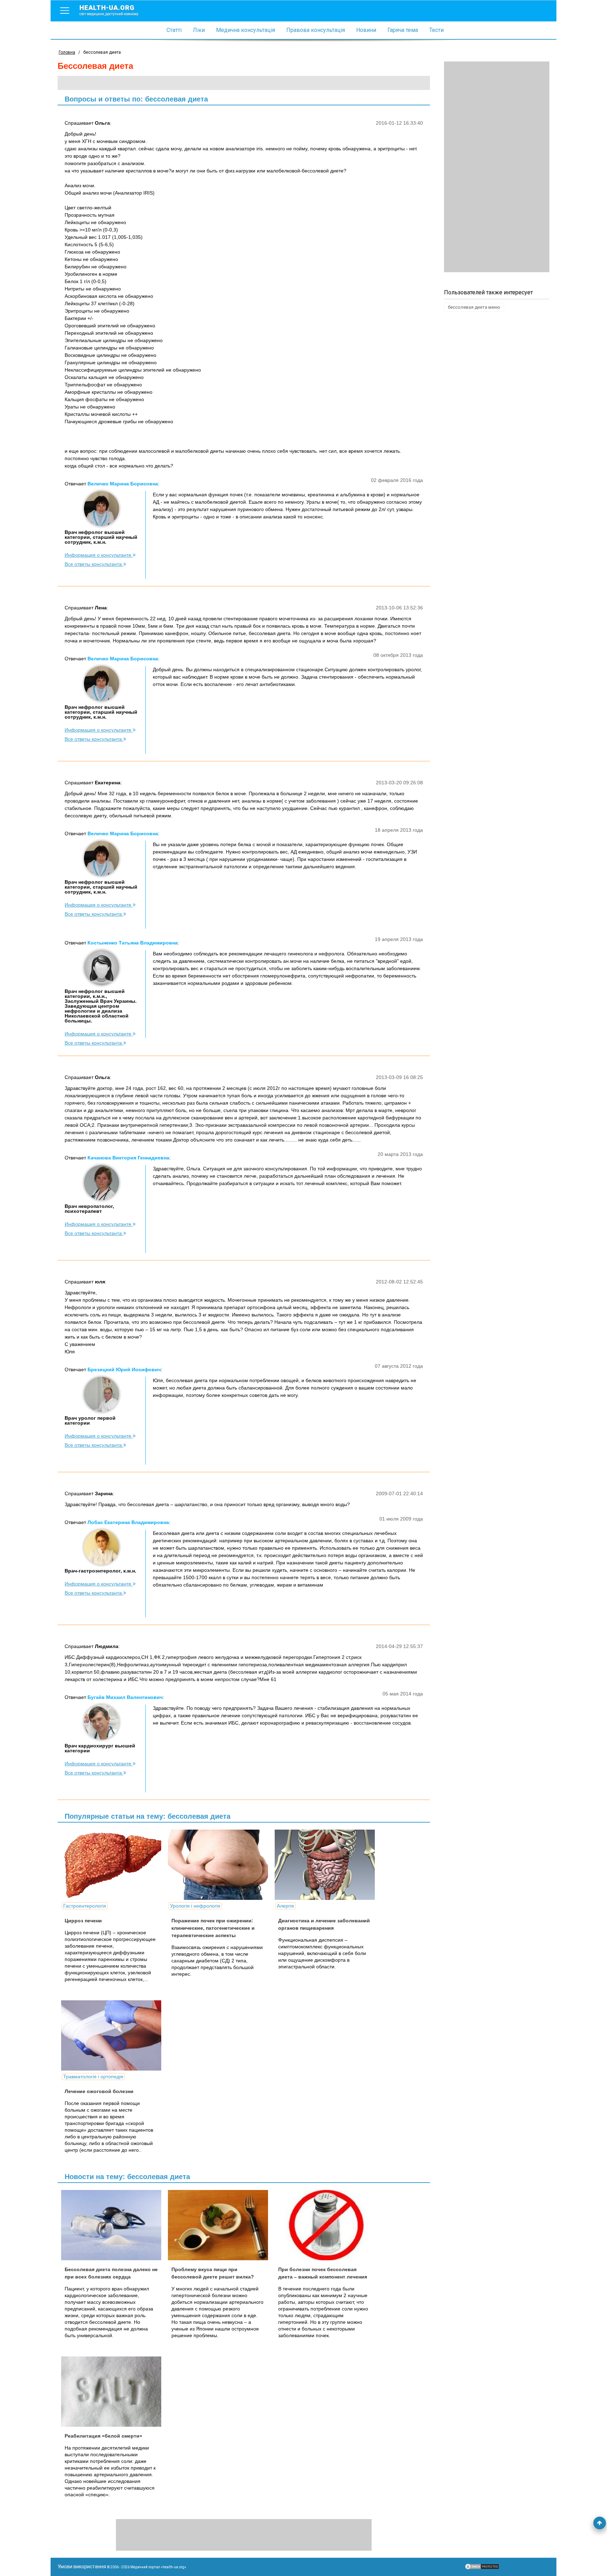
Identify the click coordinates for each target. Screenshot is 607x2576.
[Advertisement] (497, 167)
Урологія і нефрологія (195, 1906)
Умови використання (82, 2567)
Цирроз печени (83, 1921)
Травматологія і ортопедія (93, 2077)
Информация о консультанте (99, 555)
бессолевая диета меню (474, 307)
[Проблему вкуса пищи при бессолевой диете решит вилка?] (221, 2225)
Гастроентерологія (85, 1906)
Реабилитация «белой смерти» (103, 2436)
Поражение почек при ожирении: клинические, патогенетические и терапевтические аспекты (213, 1928)
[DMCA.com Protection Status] (482, 2568)
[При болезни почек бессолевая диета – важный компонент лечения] (327, 2225)
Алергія (285, 1906)
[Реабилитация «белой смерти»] (114, 2392)
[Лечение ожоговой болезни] (114, 2035)
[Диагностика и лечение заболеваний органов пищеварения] (327, 1865)
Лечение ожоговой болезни (99, 2091)
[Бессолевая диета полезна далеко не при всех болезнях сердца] (114, 2225)
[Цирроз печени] (114, 1865)
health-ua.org (109, 10)
